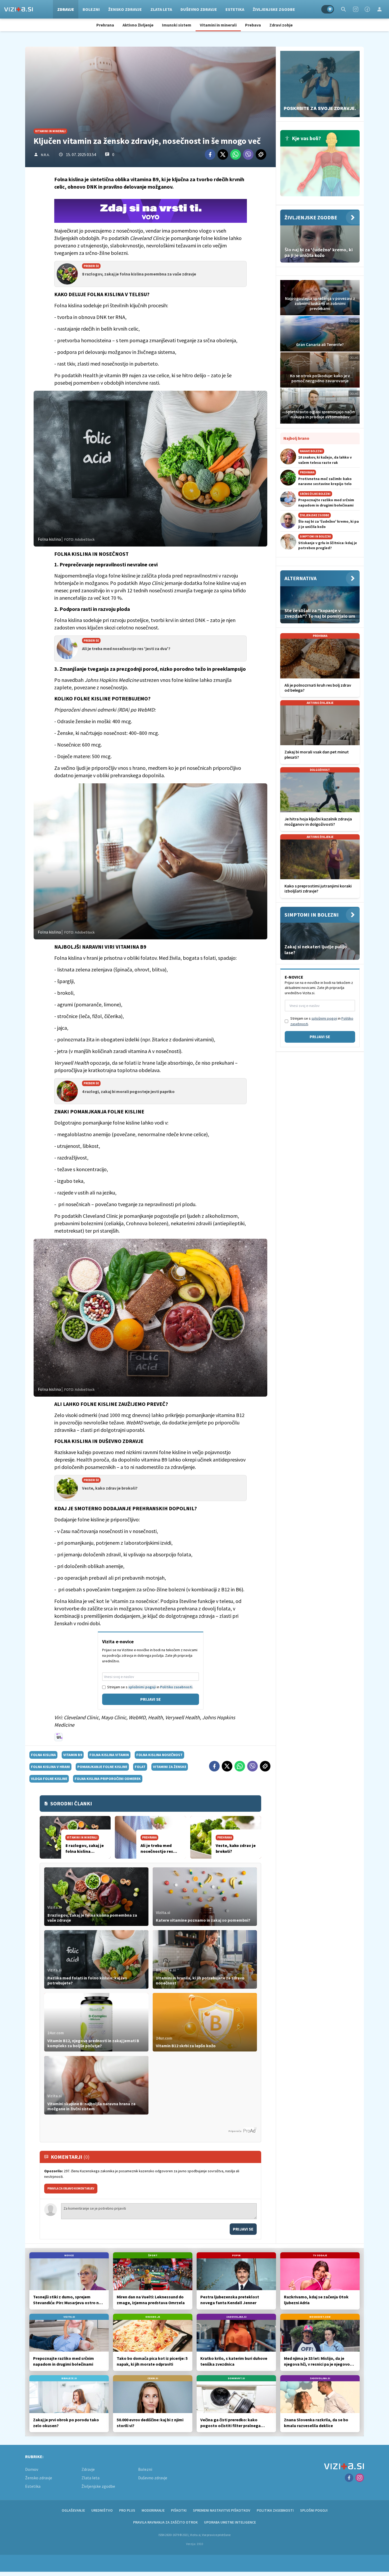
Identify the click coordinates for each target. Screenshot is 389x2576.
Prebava (253, 25)
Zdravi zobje (281, 25)
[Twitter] (223, 154)
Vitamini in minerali (218, 25)
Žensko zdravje (125, 9)
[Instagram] (356, 9)
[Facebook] (367, 9)
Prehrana (105, 25)
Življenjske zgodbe (274, 9)
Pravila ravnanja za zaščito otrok (165, 2522)
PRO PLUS (127, 2510)
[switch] (328, 9)
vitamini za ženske (170, 1767)
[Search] (343, 9)
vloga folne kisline (49, 1779)
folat (140, 1767)
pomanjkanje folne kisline (102, 1767)
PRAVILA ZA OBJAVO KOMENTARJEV (71, 2188)
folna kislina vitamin (109, 1755)
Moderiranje (153, 2510)
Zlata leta (161, 9)
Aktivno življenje (138, 25)
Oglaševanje (73, 2510)
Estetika (235, 9)
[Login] (379, 9)
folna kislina (43, 1755)
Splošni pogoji (314, 2510)
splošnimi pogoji (142, 1687)
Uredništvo (102, 2510)
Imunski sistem (177, 25)
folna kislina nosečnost (159, 1755)
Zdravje (66, 9)
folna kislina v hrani (50, 1767)
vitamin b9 (73, 1755)
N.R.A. (45, 155)
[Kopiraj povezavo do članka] (261, 154)
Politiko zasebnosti (176, 1687)
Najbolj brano (296, 438)
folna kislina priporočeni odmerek (108, 1779)
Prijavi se (151, 1699)
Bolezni (91, 9)
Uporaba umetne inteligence (230, 2522)
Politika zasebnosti (275, 2510)
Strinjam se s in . (150, 1687)
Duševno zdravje (199, 9)
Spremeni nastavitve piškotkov (222, 2510)
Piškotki (179, 2510)
